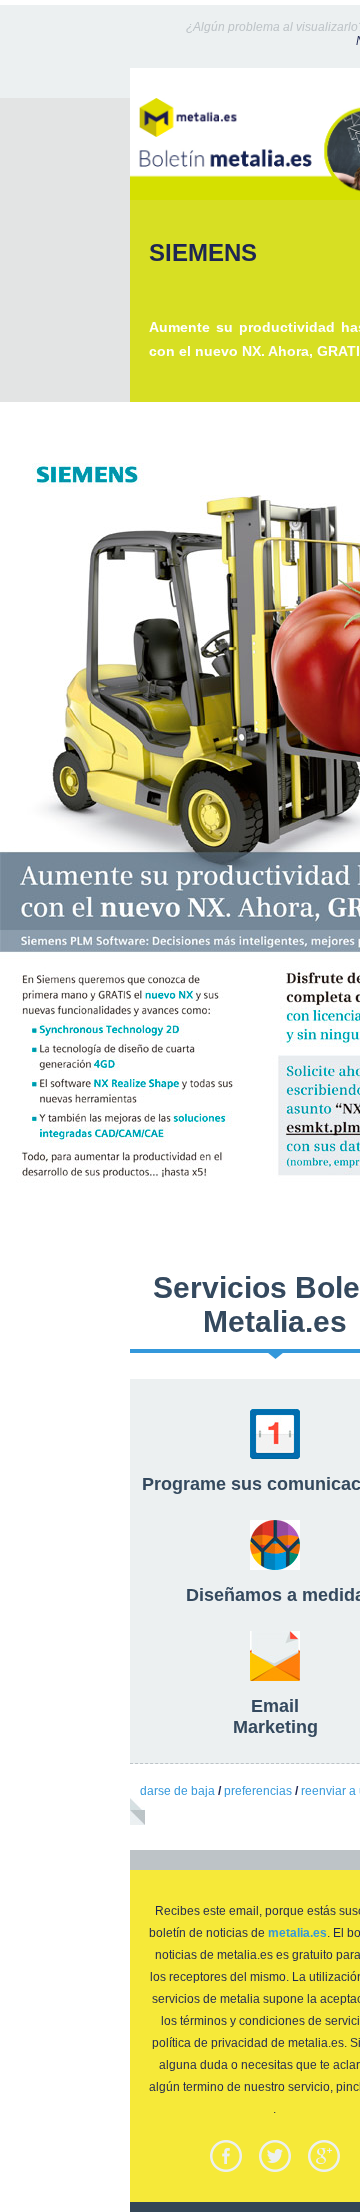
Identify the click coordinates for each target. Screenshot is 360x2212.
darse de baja (177, 1791)
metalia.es (297, 1933)
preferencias (258, 1791)
